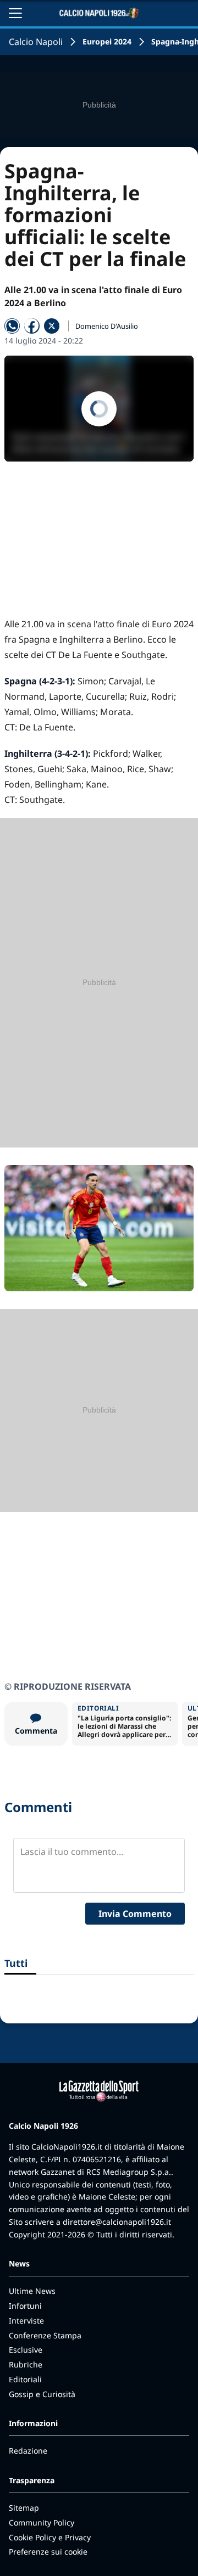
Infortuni (25, 2306)
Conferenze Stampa (45, 2335)
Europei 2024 (107, 41)
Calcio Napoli (36, 42)
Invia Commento (135, 1914)
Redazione (28, 2451)
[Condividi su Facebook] (32, 326)
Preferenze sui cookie (48, 2552)
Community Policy (42, 2522)
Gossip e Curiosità (42, 2394)
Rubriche (26, 2364)
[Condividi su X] (52, 326)
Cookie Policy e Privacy (50, 2537)
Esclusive (26, 2350)
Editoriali (25, 2379)
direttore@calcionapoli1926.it (117, 2222)
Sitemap (24, 2508)
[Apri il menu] (15, 13)
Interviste (26, 2321)
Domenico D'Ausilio (107, 326)
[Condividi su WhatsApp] (12, 326)
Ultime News (32, 2291)
